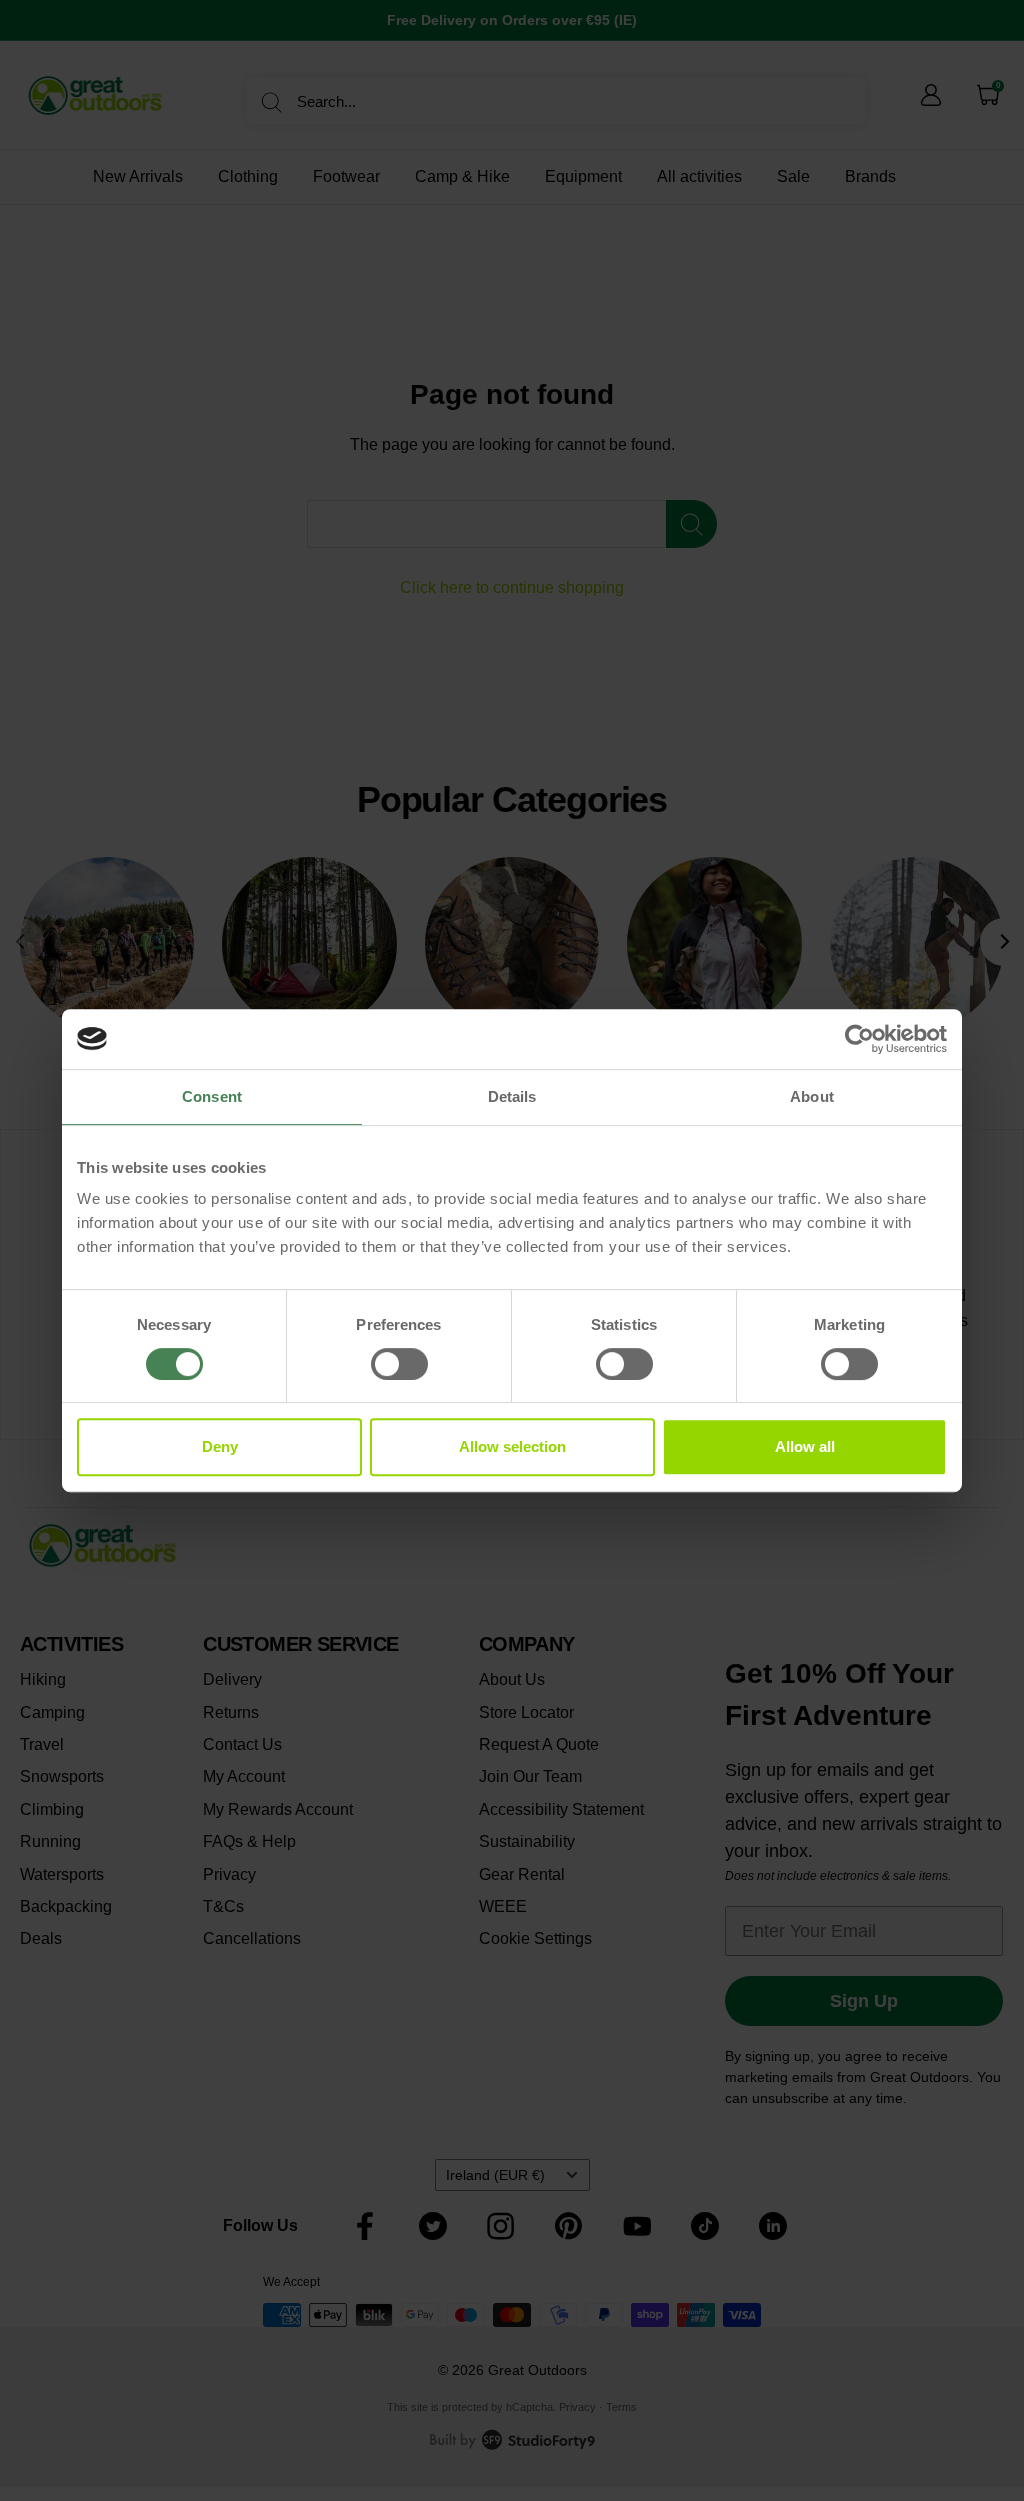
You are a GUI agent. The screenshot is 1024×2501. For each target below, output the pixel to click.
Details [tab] (512, 1096)
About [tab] (812, 1096)
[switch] (399, 1364)
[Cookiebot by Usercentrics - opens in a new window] (859, 1039)
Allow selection (512, 1446)
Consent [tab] (212, 1096)
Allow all (805, 1446)
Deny (220, 1446)
